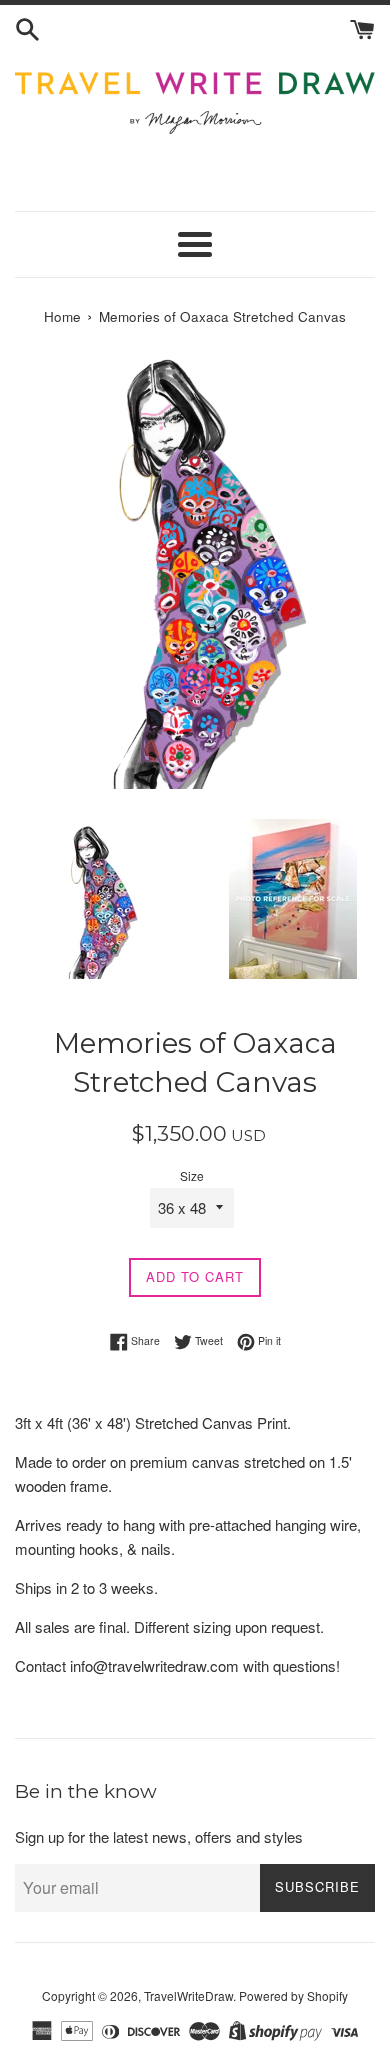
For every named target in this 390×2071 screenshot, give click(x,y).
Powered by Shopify (293, 1995)
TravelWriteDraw (188, 1995)
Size (192, 1175)
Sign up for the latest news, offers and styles (159, 1836)
